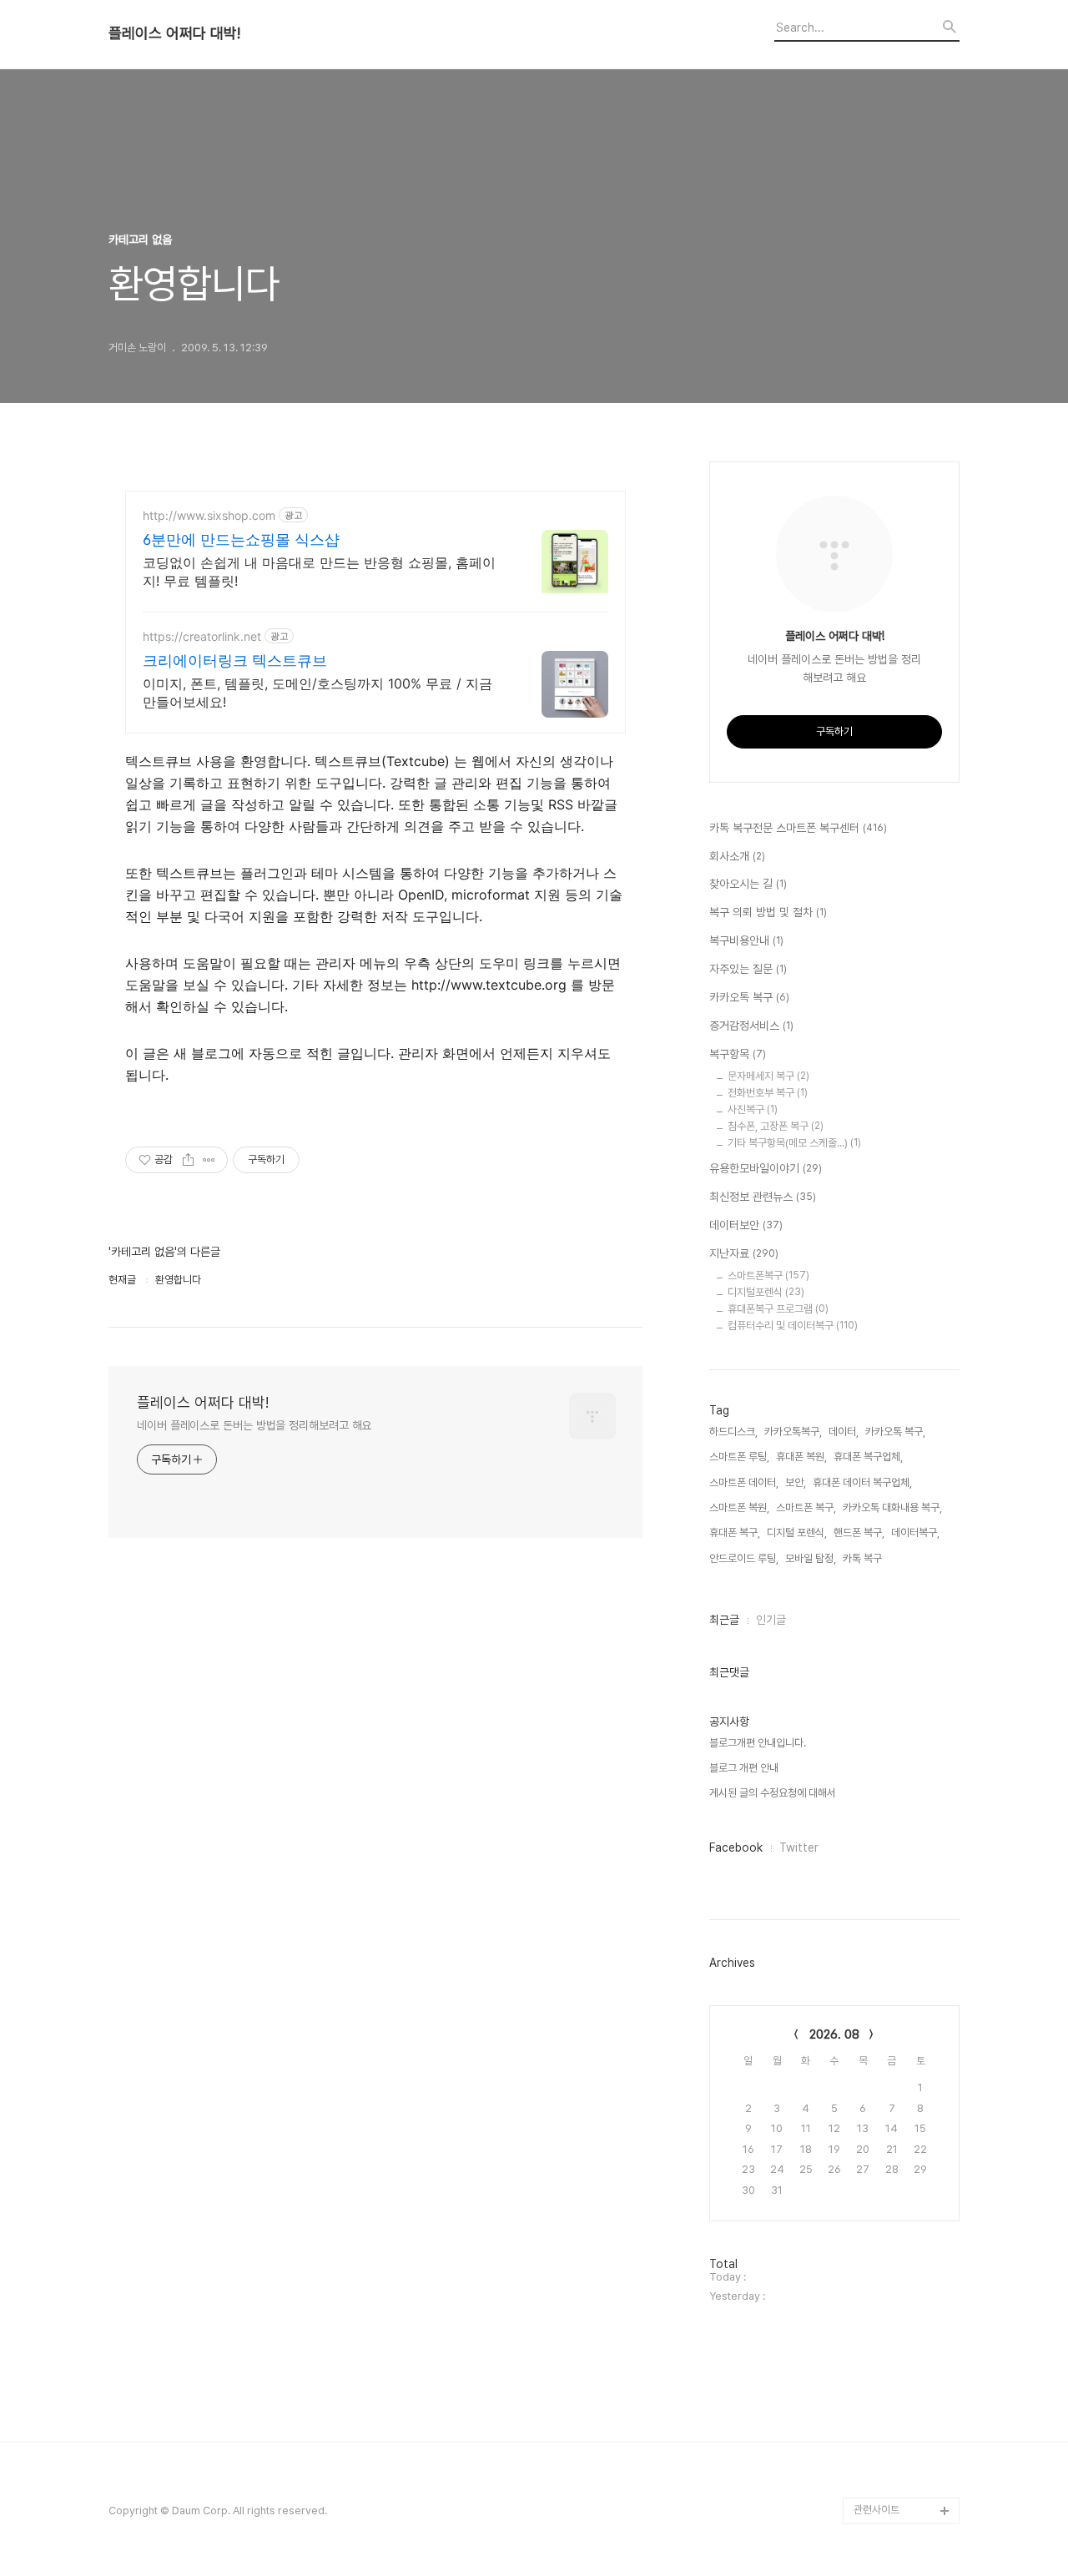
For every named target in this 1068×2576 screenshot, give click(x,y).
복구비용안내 (746, 940)
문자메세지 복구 (768, 1076)
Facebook (736, 1848)
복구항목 (738, 1054)
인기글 (771, 1620)
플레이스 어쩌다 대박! (174, 33)
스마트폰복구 (768, 1275)
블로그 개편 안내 (744, 1768)
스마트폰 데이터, (744, 1482)
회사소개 (737, 856)
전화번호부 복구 (768, 1093)
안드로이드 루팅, (744, 1558)
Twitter (799, 1848)
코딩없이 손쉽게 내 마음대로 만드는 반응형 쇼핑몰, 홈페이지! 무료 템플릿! (319, 572)
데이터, (844, 1432)
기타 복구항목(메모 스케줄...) (794, 1143)
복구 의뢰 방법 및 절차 (768, 912)
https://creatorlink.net (202, 636)
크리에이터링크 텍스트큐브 (235, 660)
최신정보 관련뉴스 (763, 1197)
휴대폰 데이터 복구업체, (862, 1482)
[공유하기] (188, 1160)
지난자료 (744, 1253)
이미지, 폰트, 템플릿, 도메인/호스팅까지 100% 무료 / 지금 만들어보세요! (317, 693)
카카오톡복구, (793, 1432)
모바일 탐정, (811, 1558)
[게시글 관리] (209, 1160)
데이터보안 (746, 1225)
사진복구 (753, 1109)
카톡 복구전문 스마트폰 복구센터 (798, 828)
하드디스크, (733, 1432)
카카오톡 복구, (895, 1432)
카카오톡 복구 (749, 997)
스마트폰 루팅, (739, 1457)
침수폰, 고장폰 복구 (776, 1126)
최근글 (724, 1620)
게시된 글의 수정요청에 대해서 (773, 1793)
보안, (796, 1482)
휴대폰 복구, (735, 1532)
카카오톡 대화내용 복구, (892, 1507)
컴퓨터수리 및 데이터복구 (793, 1326)
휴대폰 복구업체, (868, 1457)
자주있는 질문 (748, 969)
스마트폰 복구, (806, 1507)
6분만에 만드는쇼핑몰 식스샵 (241, 539)
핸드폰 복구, (859, 1532)
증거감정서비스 (751, 1026)
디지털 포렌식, (797, 1532)
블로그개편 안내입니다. (758, 1743)
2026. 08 (834, 2034)
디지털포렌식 (766, 1292)
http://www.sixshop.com (209, 515)
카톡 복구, (864, 1558)
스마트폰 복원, (739, 1507)
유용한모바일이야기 (766, 1168)
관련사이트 (877, 2510)
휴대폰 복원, (801, 1457)
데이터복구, (915, 1532)
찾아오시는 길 (748, 884)
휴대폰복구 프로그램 (778, 1309)
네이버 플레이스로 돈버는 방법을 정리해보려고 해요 (254, 1425)
